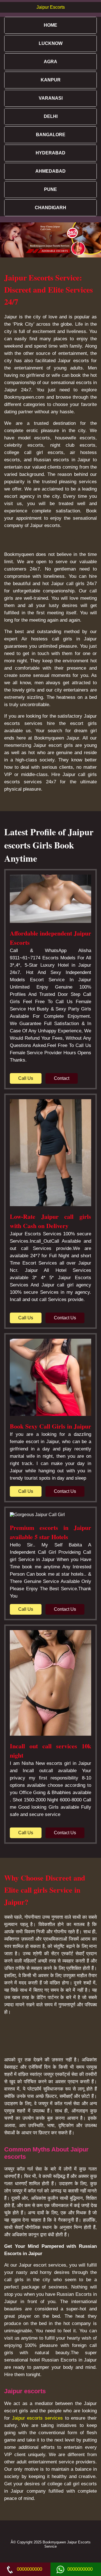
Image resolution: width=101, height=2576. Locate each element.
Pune (50, 189)
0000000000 (29, 2569)
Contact (62, 1078)
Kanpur (51, 80)
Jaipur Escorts (51, 7)
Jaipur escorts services (37, 2418)
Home (50, 25)
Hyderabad (50, 153)
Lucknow (51, 43)
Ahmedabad (50, 171)
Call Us (26, 1078)
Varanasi (51, 98)
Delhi (51, 116)
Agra (50, 62)
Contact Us (65, 1318)
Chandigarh (50, 208)
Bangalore (51, 135)
